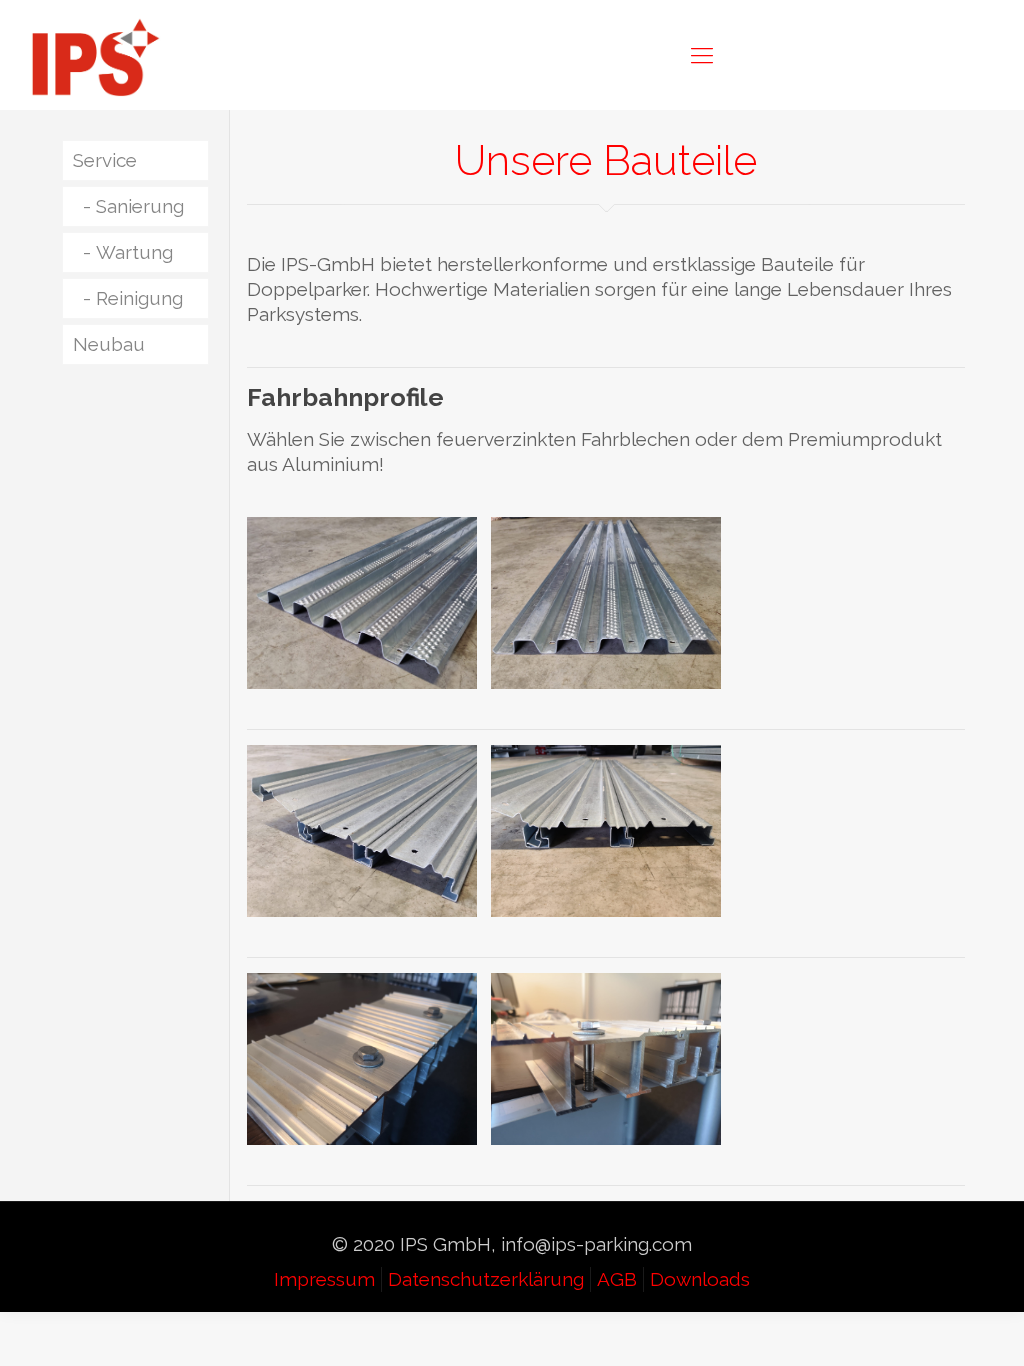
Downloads (700, 1279)
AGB (617, 1279)
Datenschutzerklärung (486, 1279)
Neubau (109, 344)
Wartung (134, 252)
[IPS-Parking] (96, 55)
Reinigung (139, 298)
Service (105, 160)
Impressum (324, 1279)
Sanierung (140, 206)
